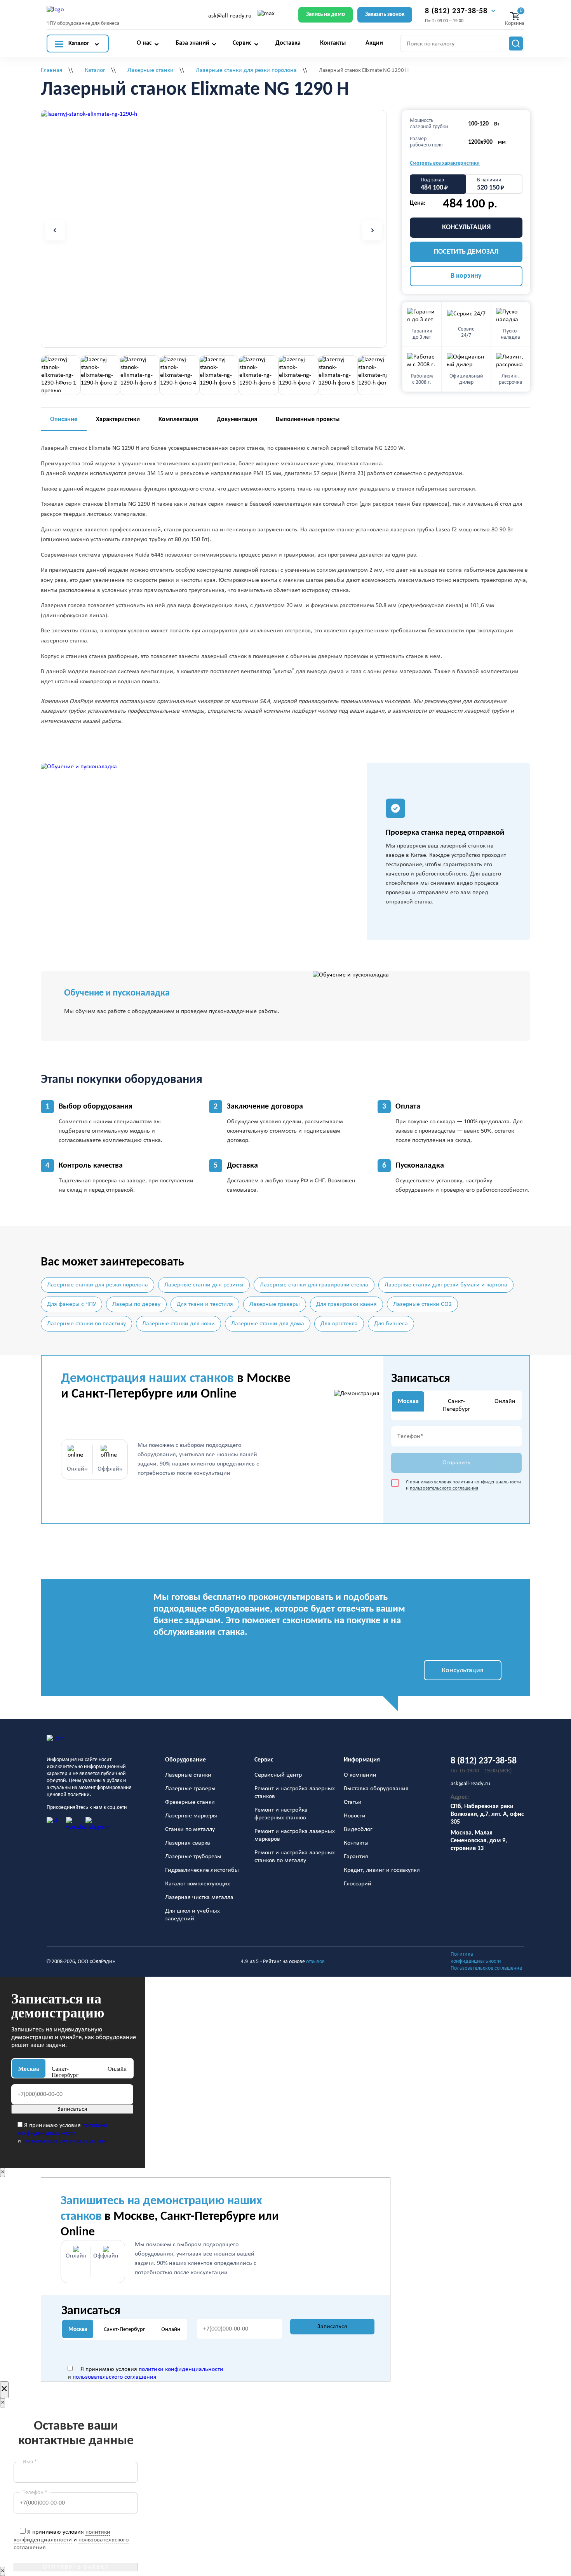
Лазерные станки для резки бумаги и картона (446, 1285)
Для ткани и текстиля (205, 1304)
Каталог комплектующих (198, 1884)
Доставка (288, 43)
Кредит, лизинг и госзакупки (382, 1870)
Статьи (353, 1802)
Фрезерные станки (190, 1802)
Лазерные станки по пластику (86, 1324)
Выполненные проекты (308, 419)
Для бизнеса (391, 1324)
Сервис (242, 43)
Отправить (456, 1463)
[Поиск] (516, 44)
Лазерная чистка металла (199, 1897)
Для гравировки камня (346, 1304)
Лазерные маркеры (191, 1816)
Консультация (463, 1670)
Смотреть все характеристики (445, 163)
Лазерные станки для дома (268, 1324)
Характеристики (118, 419)
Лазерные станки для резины (204, 1285)
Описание (64, 419)
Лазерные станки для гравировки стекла (314, 1285)
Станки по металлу (190, 1829)
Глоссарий (358, 1884)
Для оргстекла (339, 1324)
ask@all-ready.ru (230, 16)
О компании (360, 1775)
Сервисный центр (278, 1775)
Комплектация (178, 419)
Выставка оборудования (376, 1789)
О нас (144, 43)
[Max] (266, 16)
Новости (355, 1816)
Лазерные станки (188, 1775)
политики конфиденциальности (487, 1482)
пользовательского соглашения (444, 1488)
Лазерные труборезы (193, 1857)
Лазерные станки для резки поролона (97, 1285)
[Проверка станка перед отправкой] (204, 851)
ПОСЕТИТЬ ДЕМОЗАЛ (466, 252)
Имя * (30, 2462)
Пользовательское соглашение (486, 1968)
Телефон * (35, 2493)
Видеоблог (358, 1829)
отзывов (315, 1962)
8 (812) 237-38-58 (456, 11)
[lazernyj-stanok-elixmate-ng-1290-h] (89, 114)
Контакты (333, 43)
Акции (374, 43)
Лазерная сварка (188, 1843)
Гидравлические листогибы (202, 1870)
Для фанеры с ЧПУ (71, 1304)
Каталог (79, 44)
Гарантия (356, 1857)
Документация (237, 419)
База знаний (192, 43)
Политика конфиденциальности (476, 1958)
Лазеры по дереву (136, 1304)
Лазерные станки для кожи (178, 1324)
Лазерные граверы (275, 1304)
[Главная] (88, 1742)
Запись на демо (326, 15)
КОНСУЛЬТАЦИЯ (466, 227)
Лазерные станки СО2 (422, 1304)
